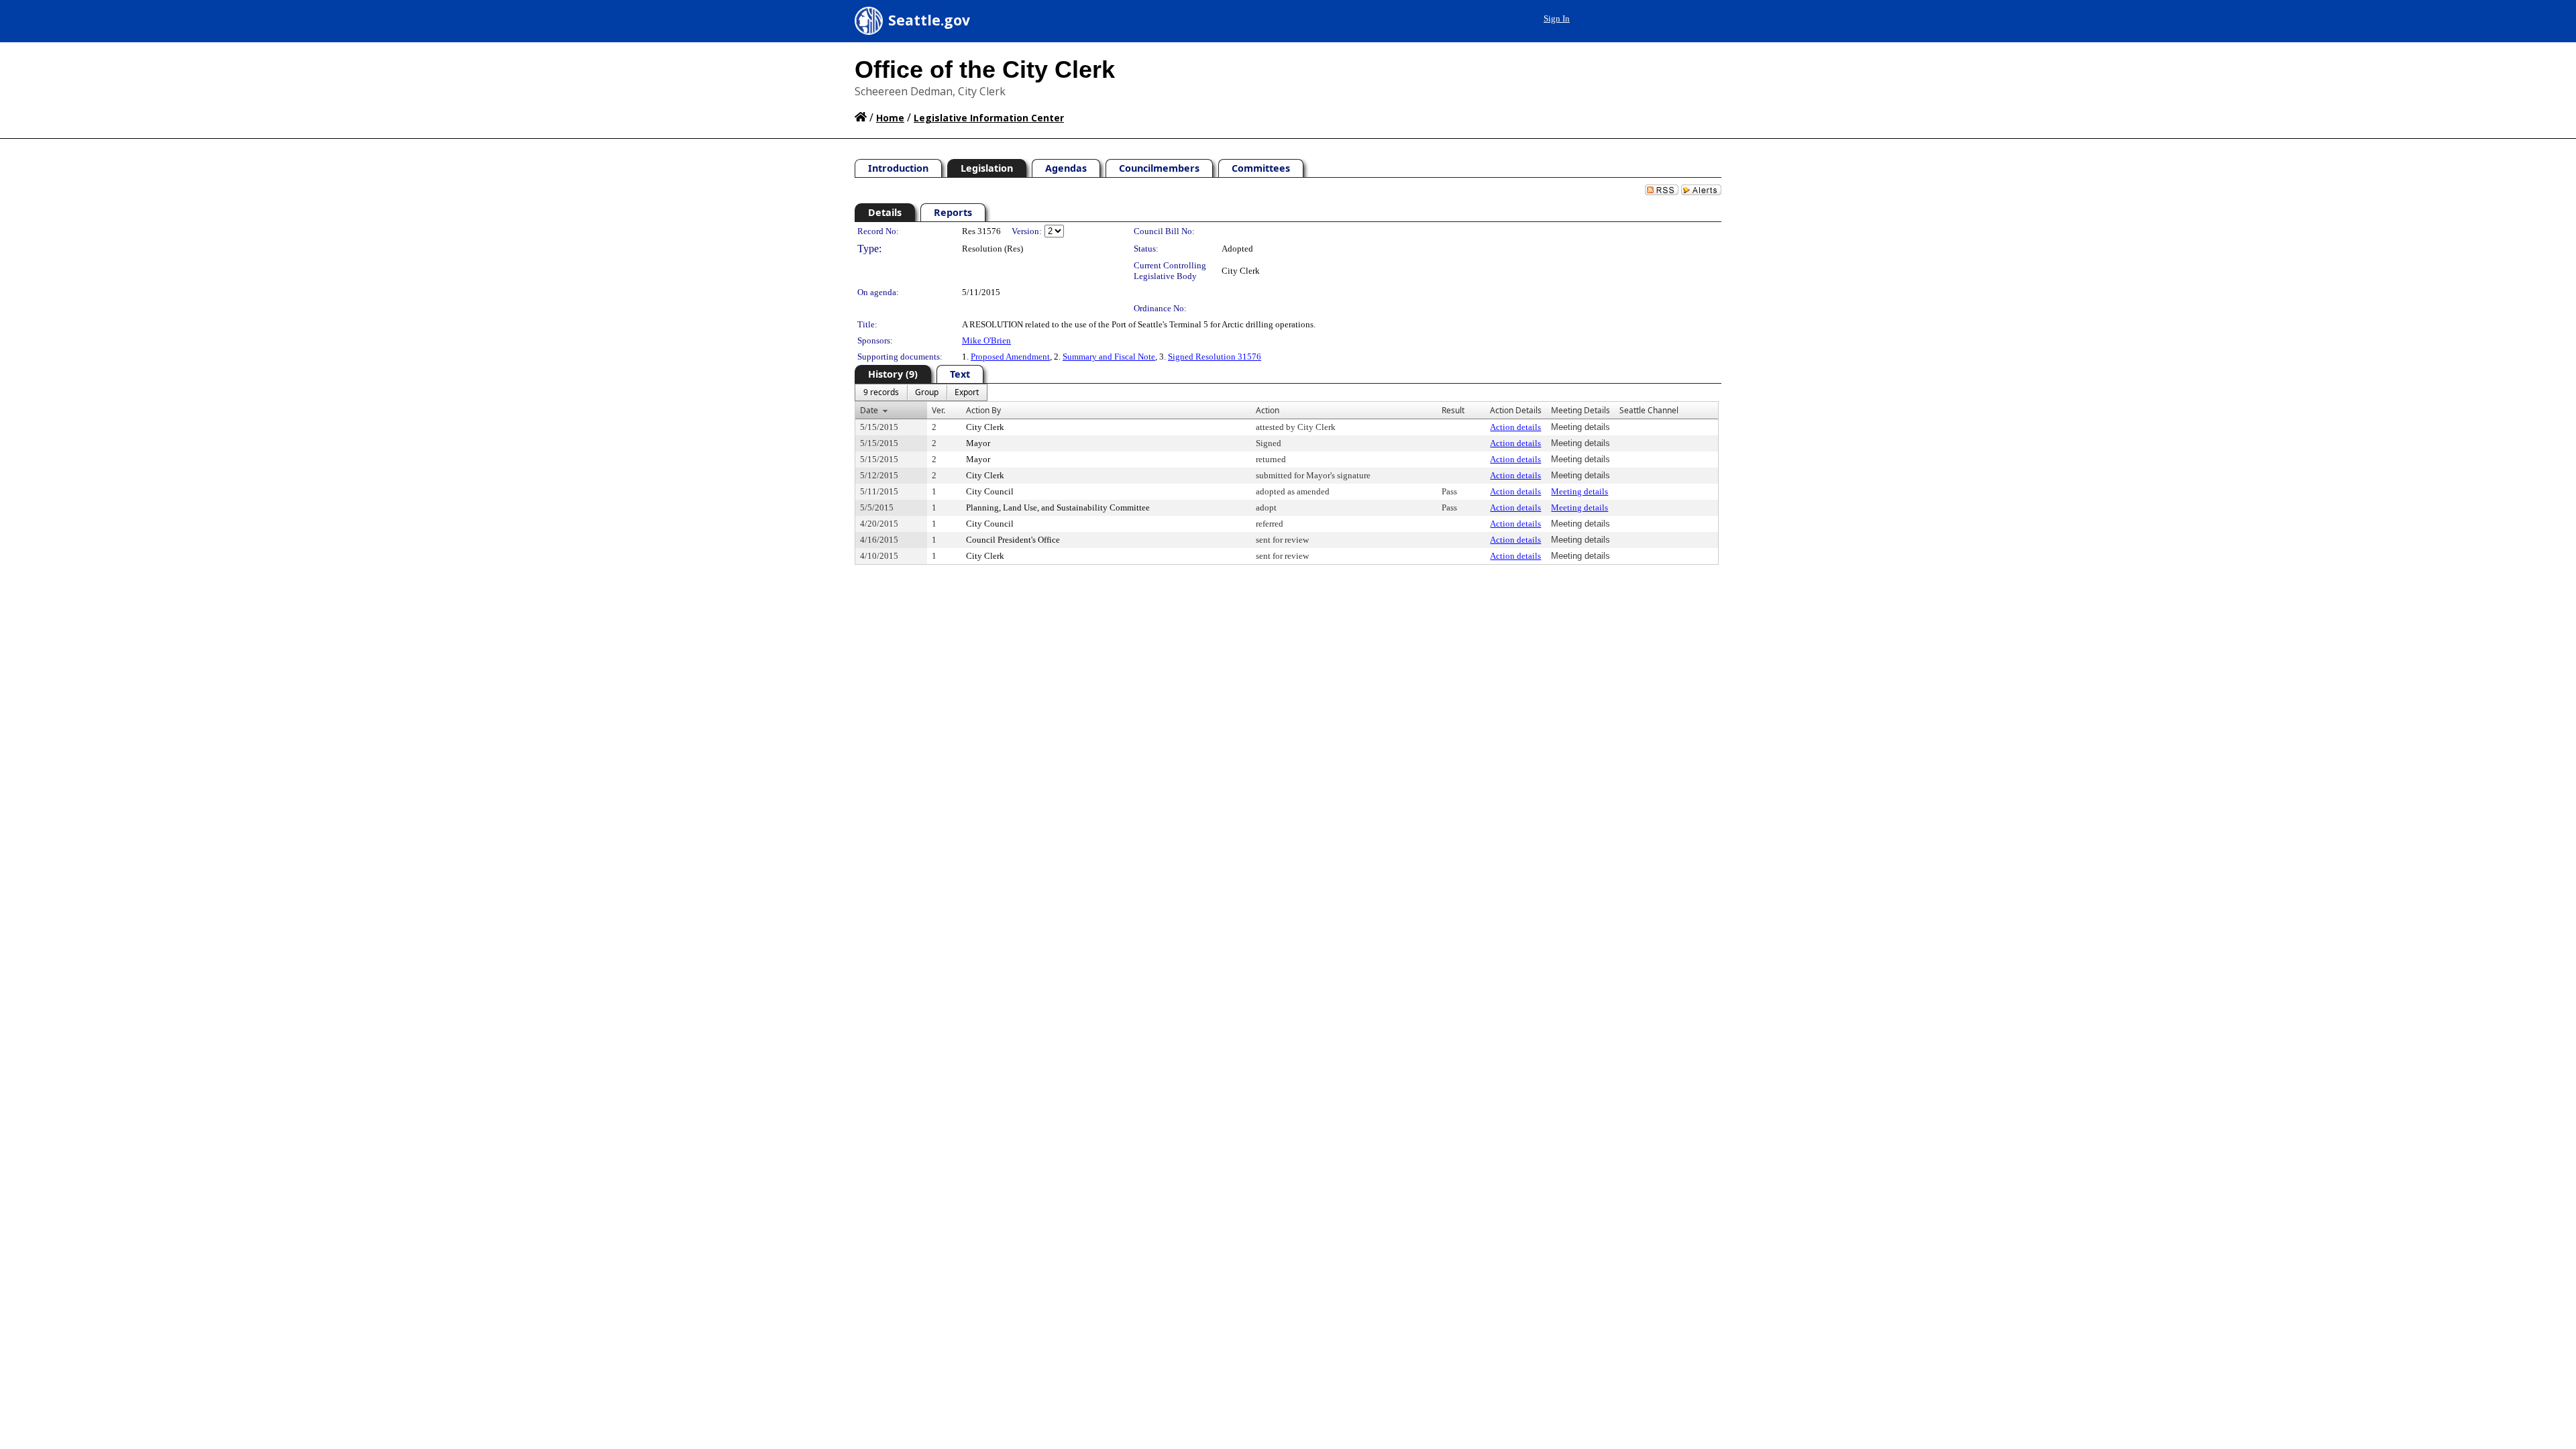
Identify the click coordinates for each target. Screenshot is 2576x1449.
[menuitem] (881, 392)
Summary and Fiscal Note (1109, 357)
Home (890, 118)
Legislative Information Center (989, 118)
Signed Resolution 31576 (1215, 357)
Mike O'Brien (986, 340)
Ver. (938, 410)
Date (869, 410)
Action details (1515, 427)
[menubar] (921, 392)
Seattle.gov (929, 20)
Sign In (1557, 18)
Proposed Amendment (1010, 357)
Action (1268, 410)
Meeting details (1579, 491)
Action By (983, 410)
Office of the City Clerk (985, 69)
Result (1453, 410)
